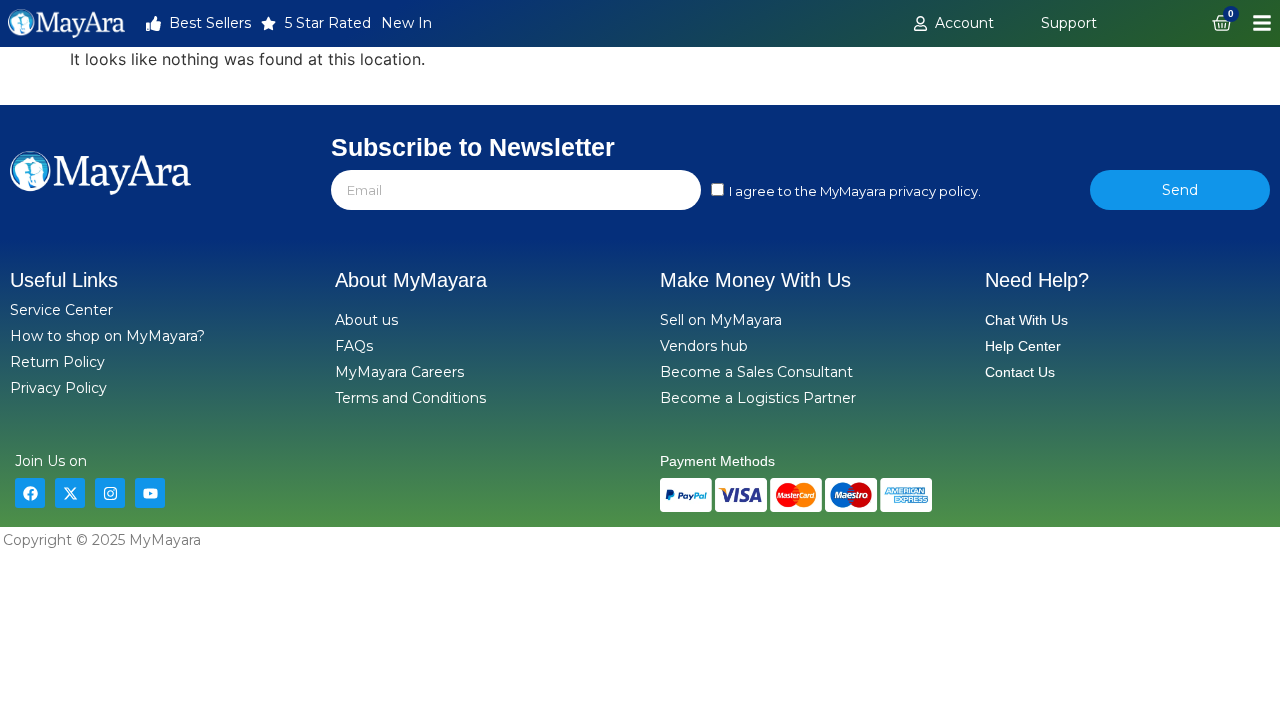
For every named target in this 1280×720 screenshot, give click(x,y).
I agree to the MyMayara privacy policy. (855, 192)
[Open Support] (1108, 23)
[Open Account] (1005, 23)
